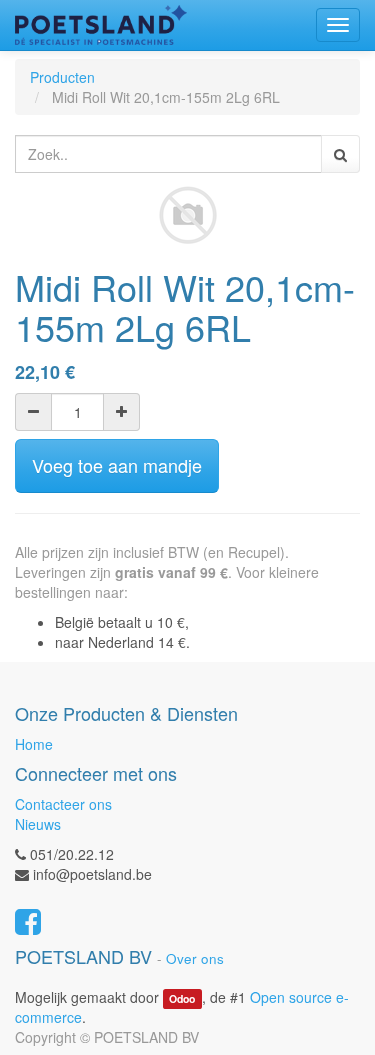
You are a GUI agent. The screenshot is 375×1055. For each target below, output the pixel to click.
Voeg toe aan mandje (117, 465)
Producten (62, 77)
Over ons (195, 958)
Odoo (182, 998)
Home (34, 744)
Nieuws (38, 824)
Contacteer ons (63, 804)
